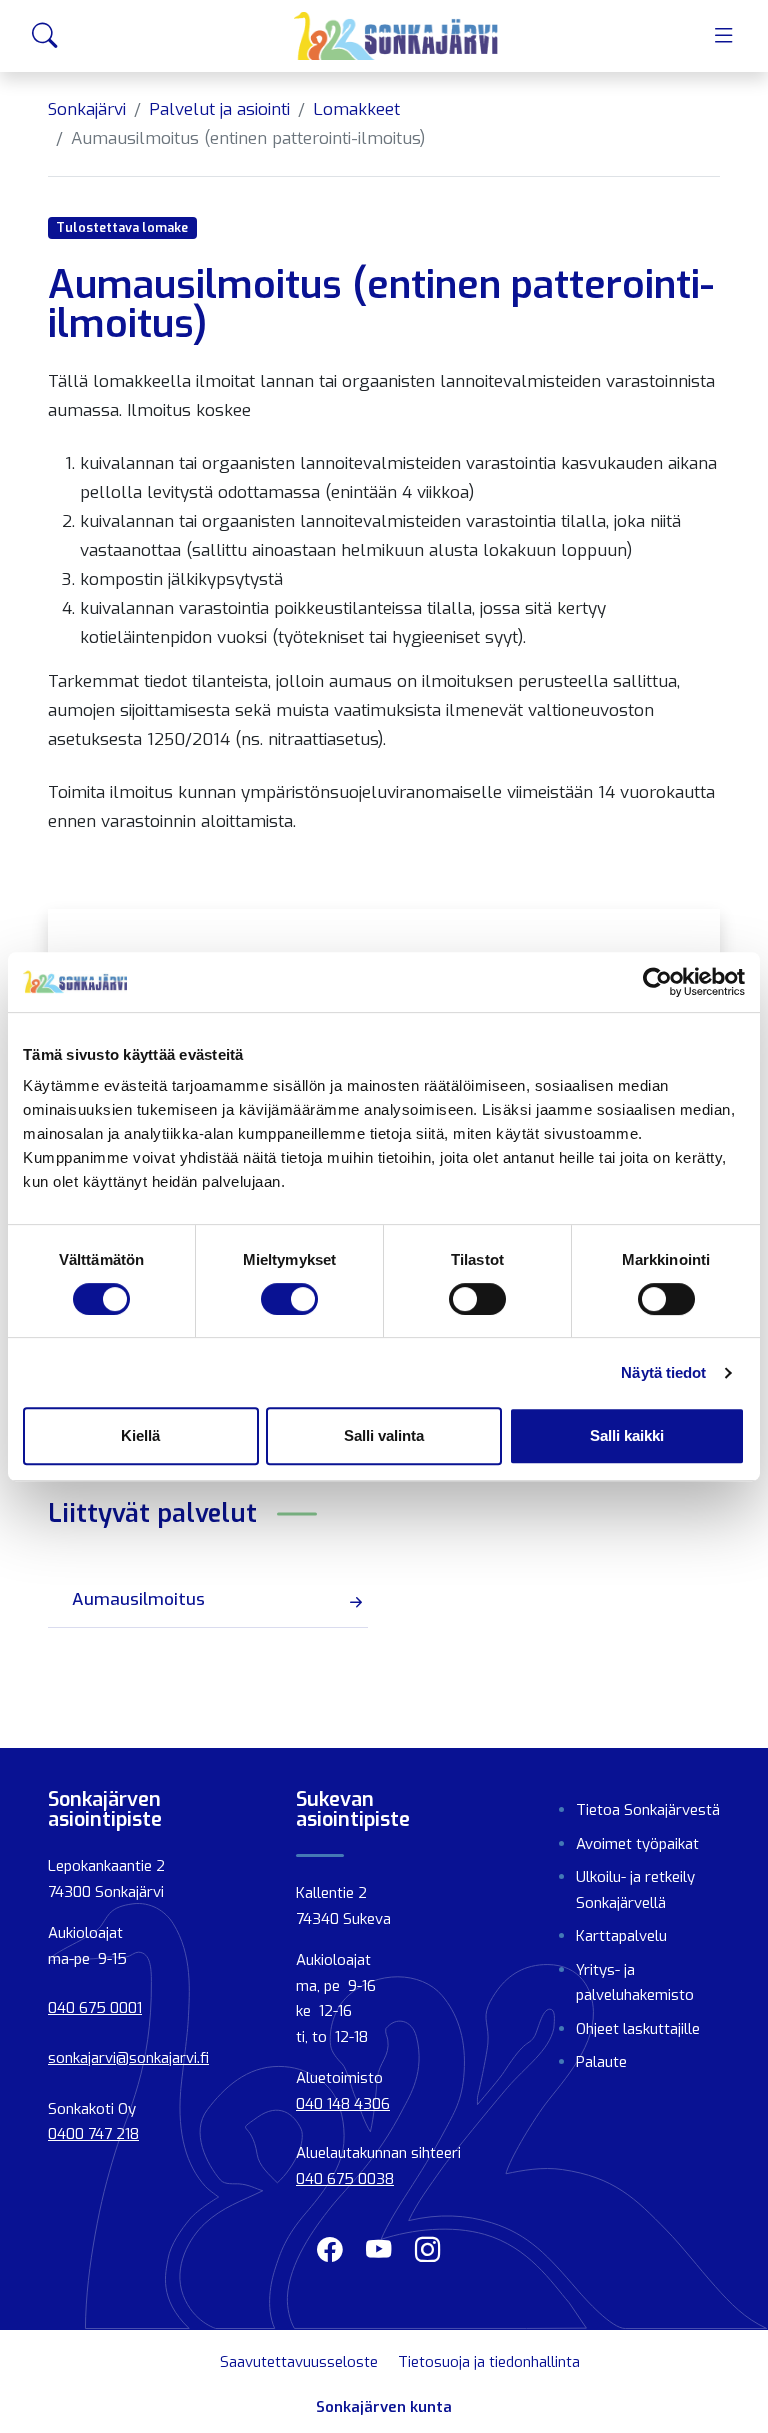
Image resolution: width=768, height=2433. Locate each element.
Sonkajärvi (87, 109)
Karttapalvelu (621, 1936)
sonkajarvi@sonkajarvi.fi (128, 2058)
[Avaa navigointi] (723, 35)
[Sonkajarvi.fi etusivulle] (396, 36)
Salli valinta (384, 1435)
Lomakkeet (356, 109)
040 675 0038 (345, 2179)
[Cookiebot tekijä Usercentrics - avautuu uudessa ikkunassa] (657, 982)
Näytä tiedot (663, 1372)
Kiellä (140, 1435)
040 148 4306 (343, 2104)
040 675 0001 (95, 2008)
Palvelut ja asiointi (219, 109)
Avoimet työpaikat (637, 1844)
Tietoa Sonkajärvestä (648, 1810)
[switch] (289, 1299)
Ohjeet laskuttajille (638, 2029)
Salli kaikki (627, 1435)
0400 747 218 (93, 2134)
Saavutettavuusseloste (299, 2362)
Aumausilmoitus (138, 1599)
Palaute (601, 2062)
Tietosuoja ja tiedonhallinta (489, 2362)
